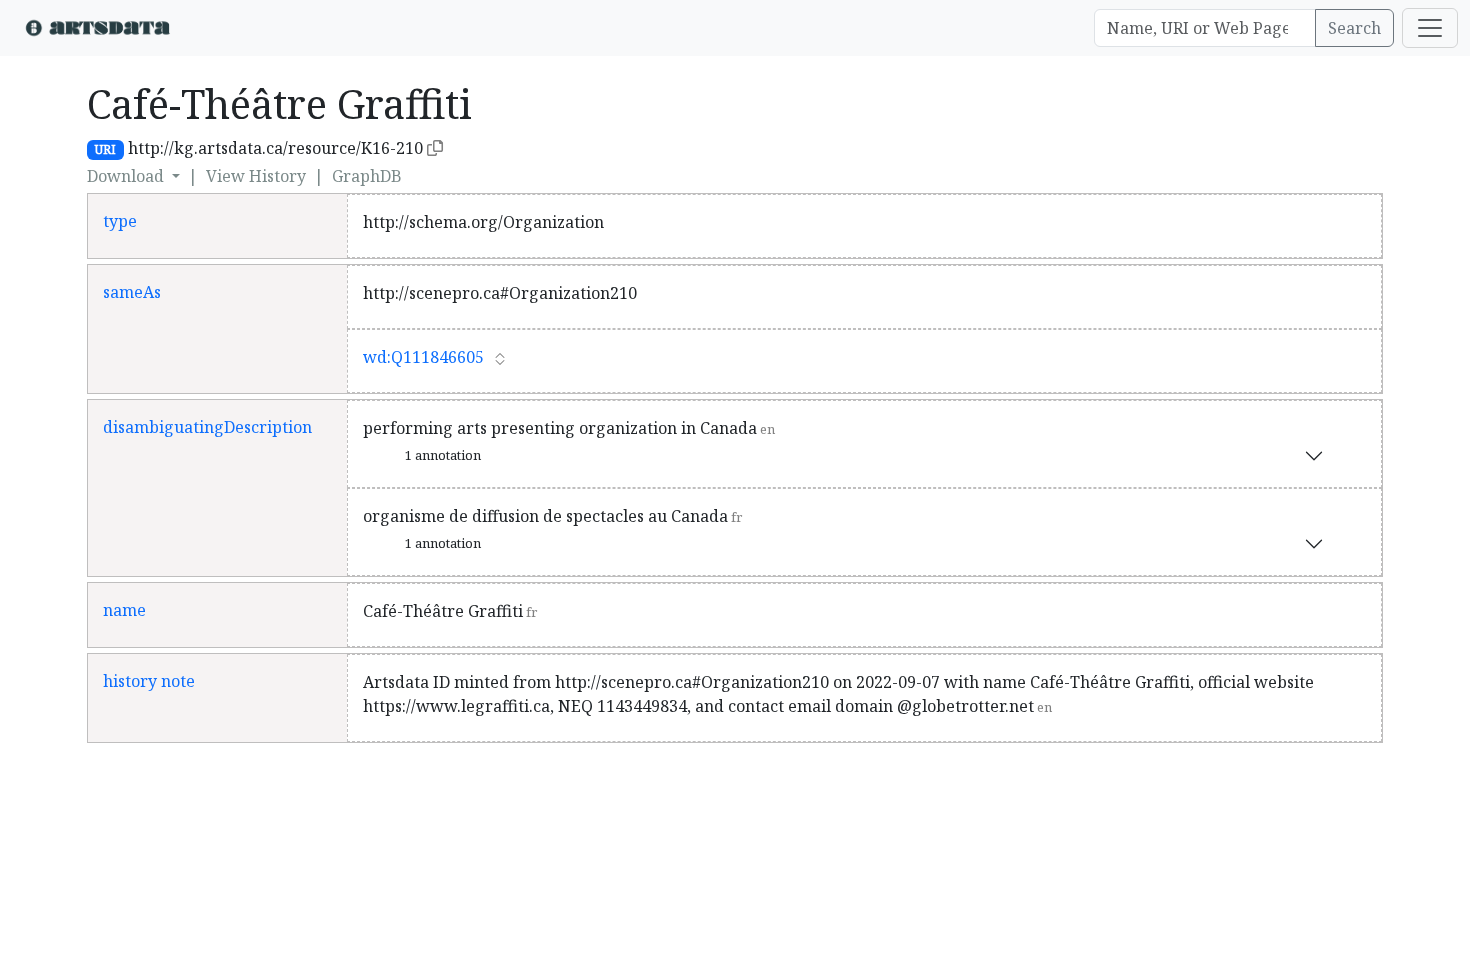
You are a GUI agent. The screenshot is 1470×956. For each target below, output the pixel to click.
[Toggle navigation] (1430, 28)
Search (1354, 28)
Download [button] (127, 176)
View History (256, 176)
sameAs (132, 292)
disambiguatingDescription (207, 427)
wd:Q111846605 (423, 357)
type (120, 221)
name (124, 610)
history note (149, 681)
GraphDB (367, 176)
